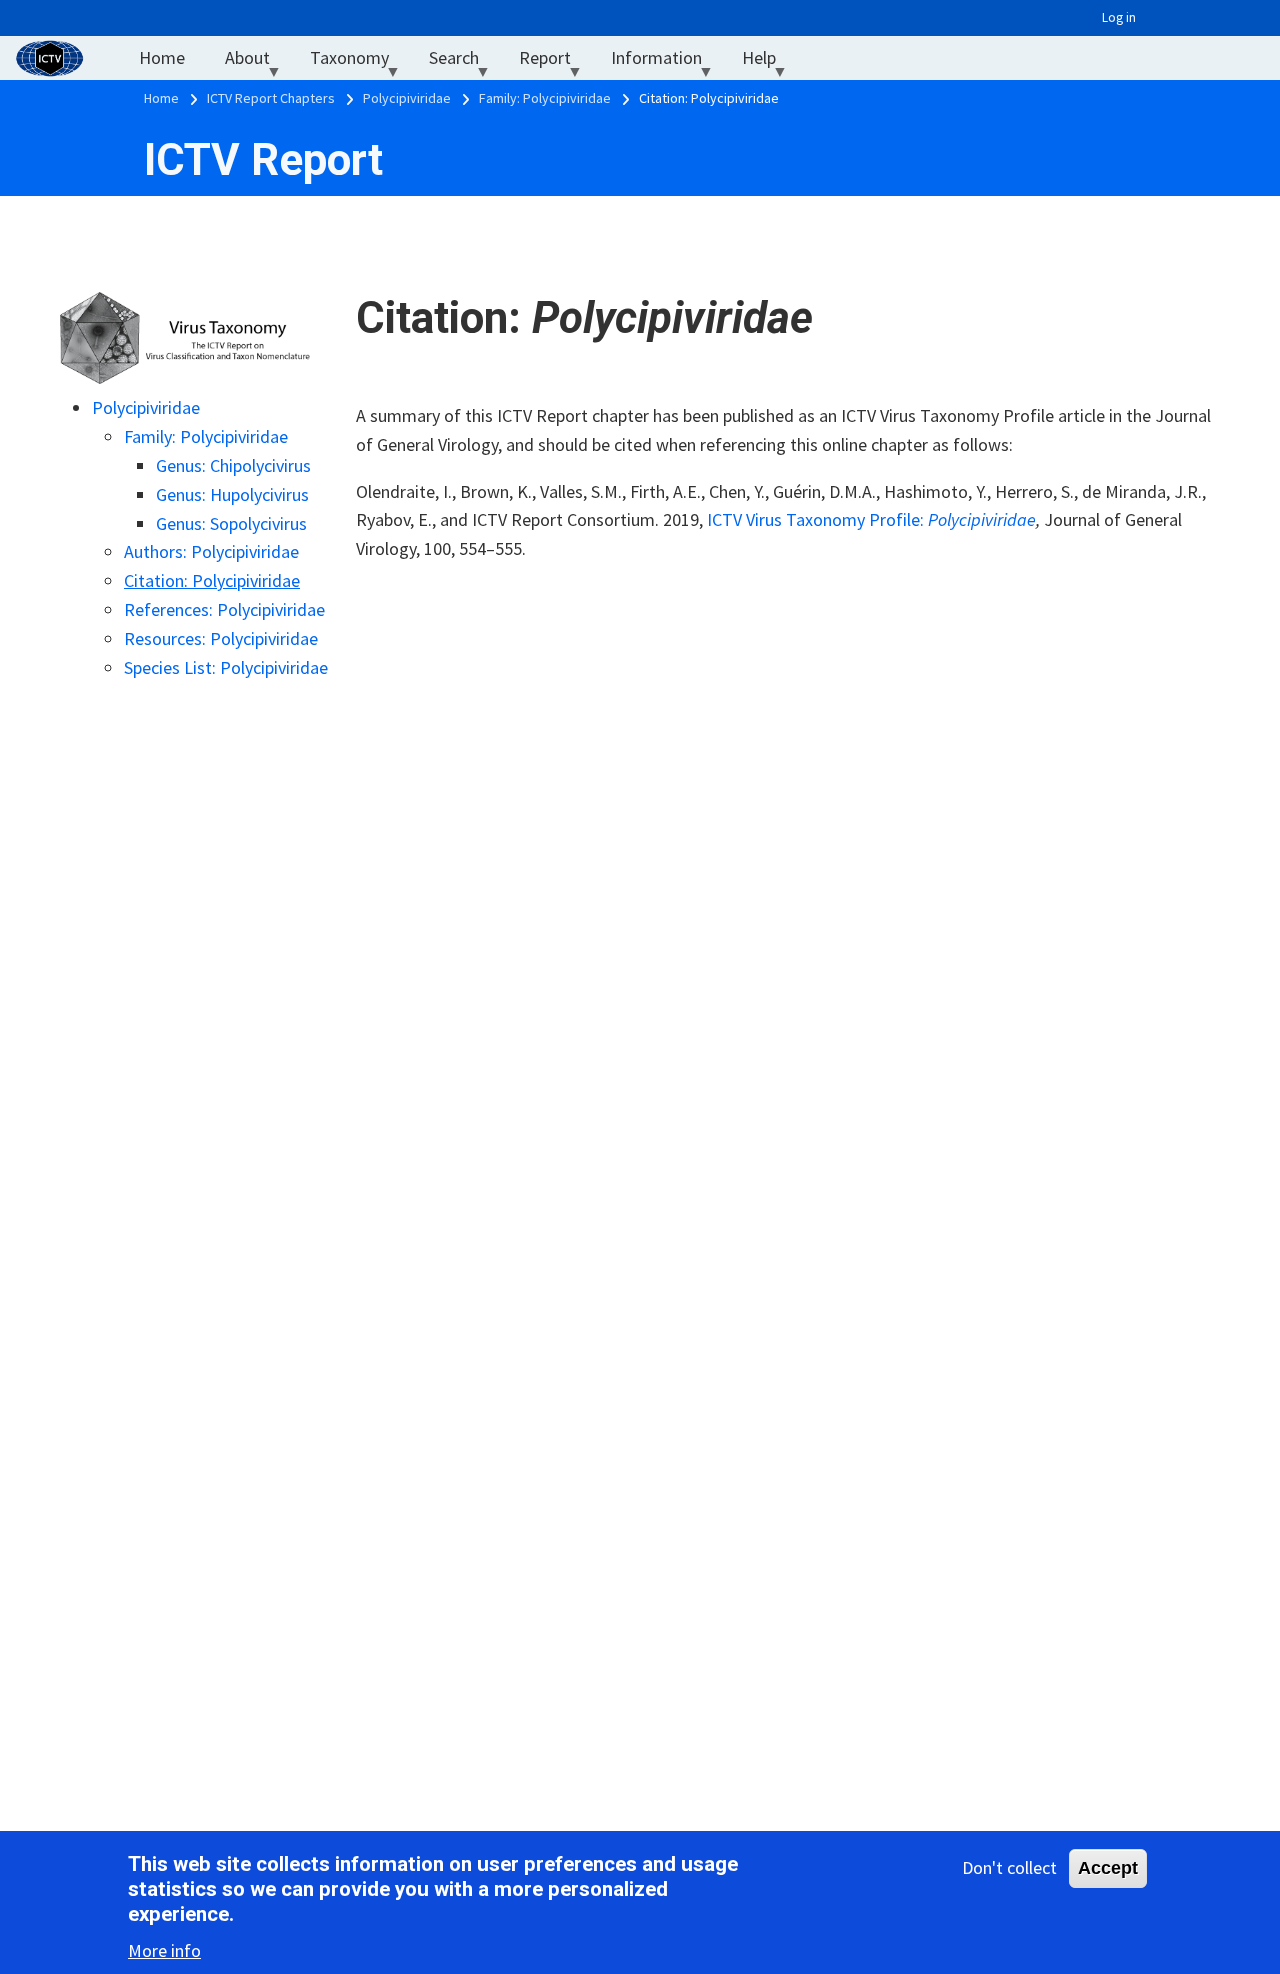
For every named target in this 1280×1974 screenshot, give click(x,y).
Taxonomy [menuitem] (359, 62)
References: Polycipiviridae (224, 609)
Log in (1119, 17)
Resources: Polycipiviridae (221, 638)
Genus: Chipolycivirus (233, 465)
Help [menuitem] (769, 62)
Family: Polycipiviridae (206, 436)
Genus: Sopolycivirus (231, 523)
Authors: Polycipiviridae (211, 551)
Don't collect (1009, 1867)
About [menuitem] (257, 62)
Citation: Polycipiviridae (212, 580)
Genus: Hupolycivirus (232, 494)
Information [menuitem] (666, 62)
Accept (1108, 1868)
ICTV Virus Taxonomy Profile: (871, 519)
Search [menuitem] (464, 62)
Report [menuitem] (555, 62)
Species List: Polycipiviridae (226, 667)
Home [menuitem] (162, 57)
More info (164, 1949)
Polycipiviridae (146, 407)
